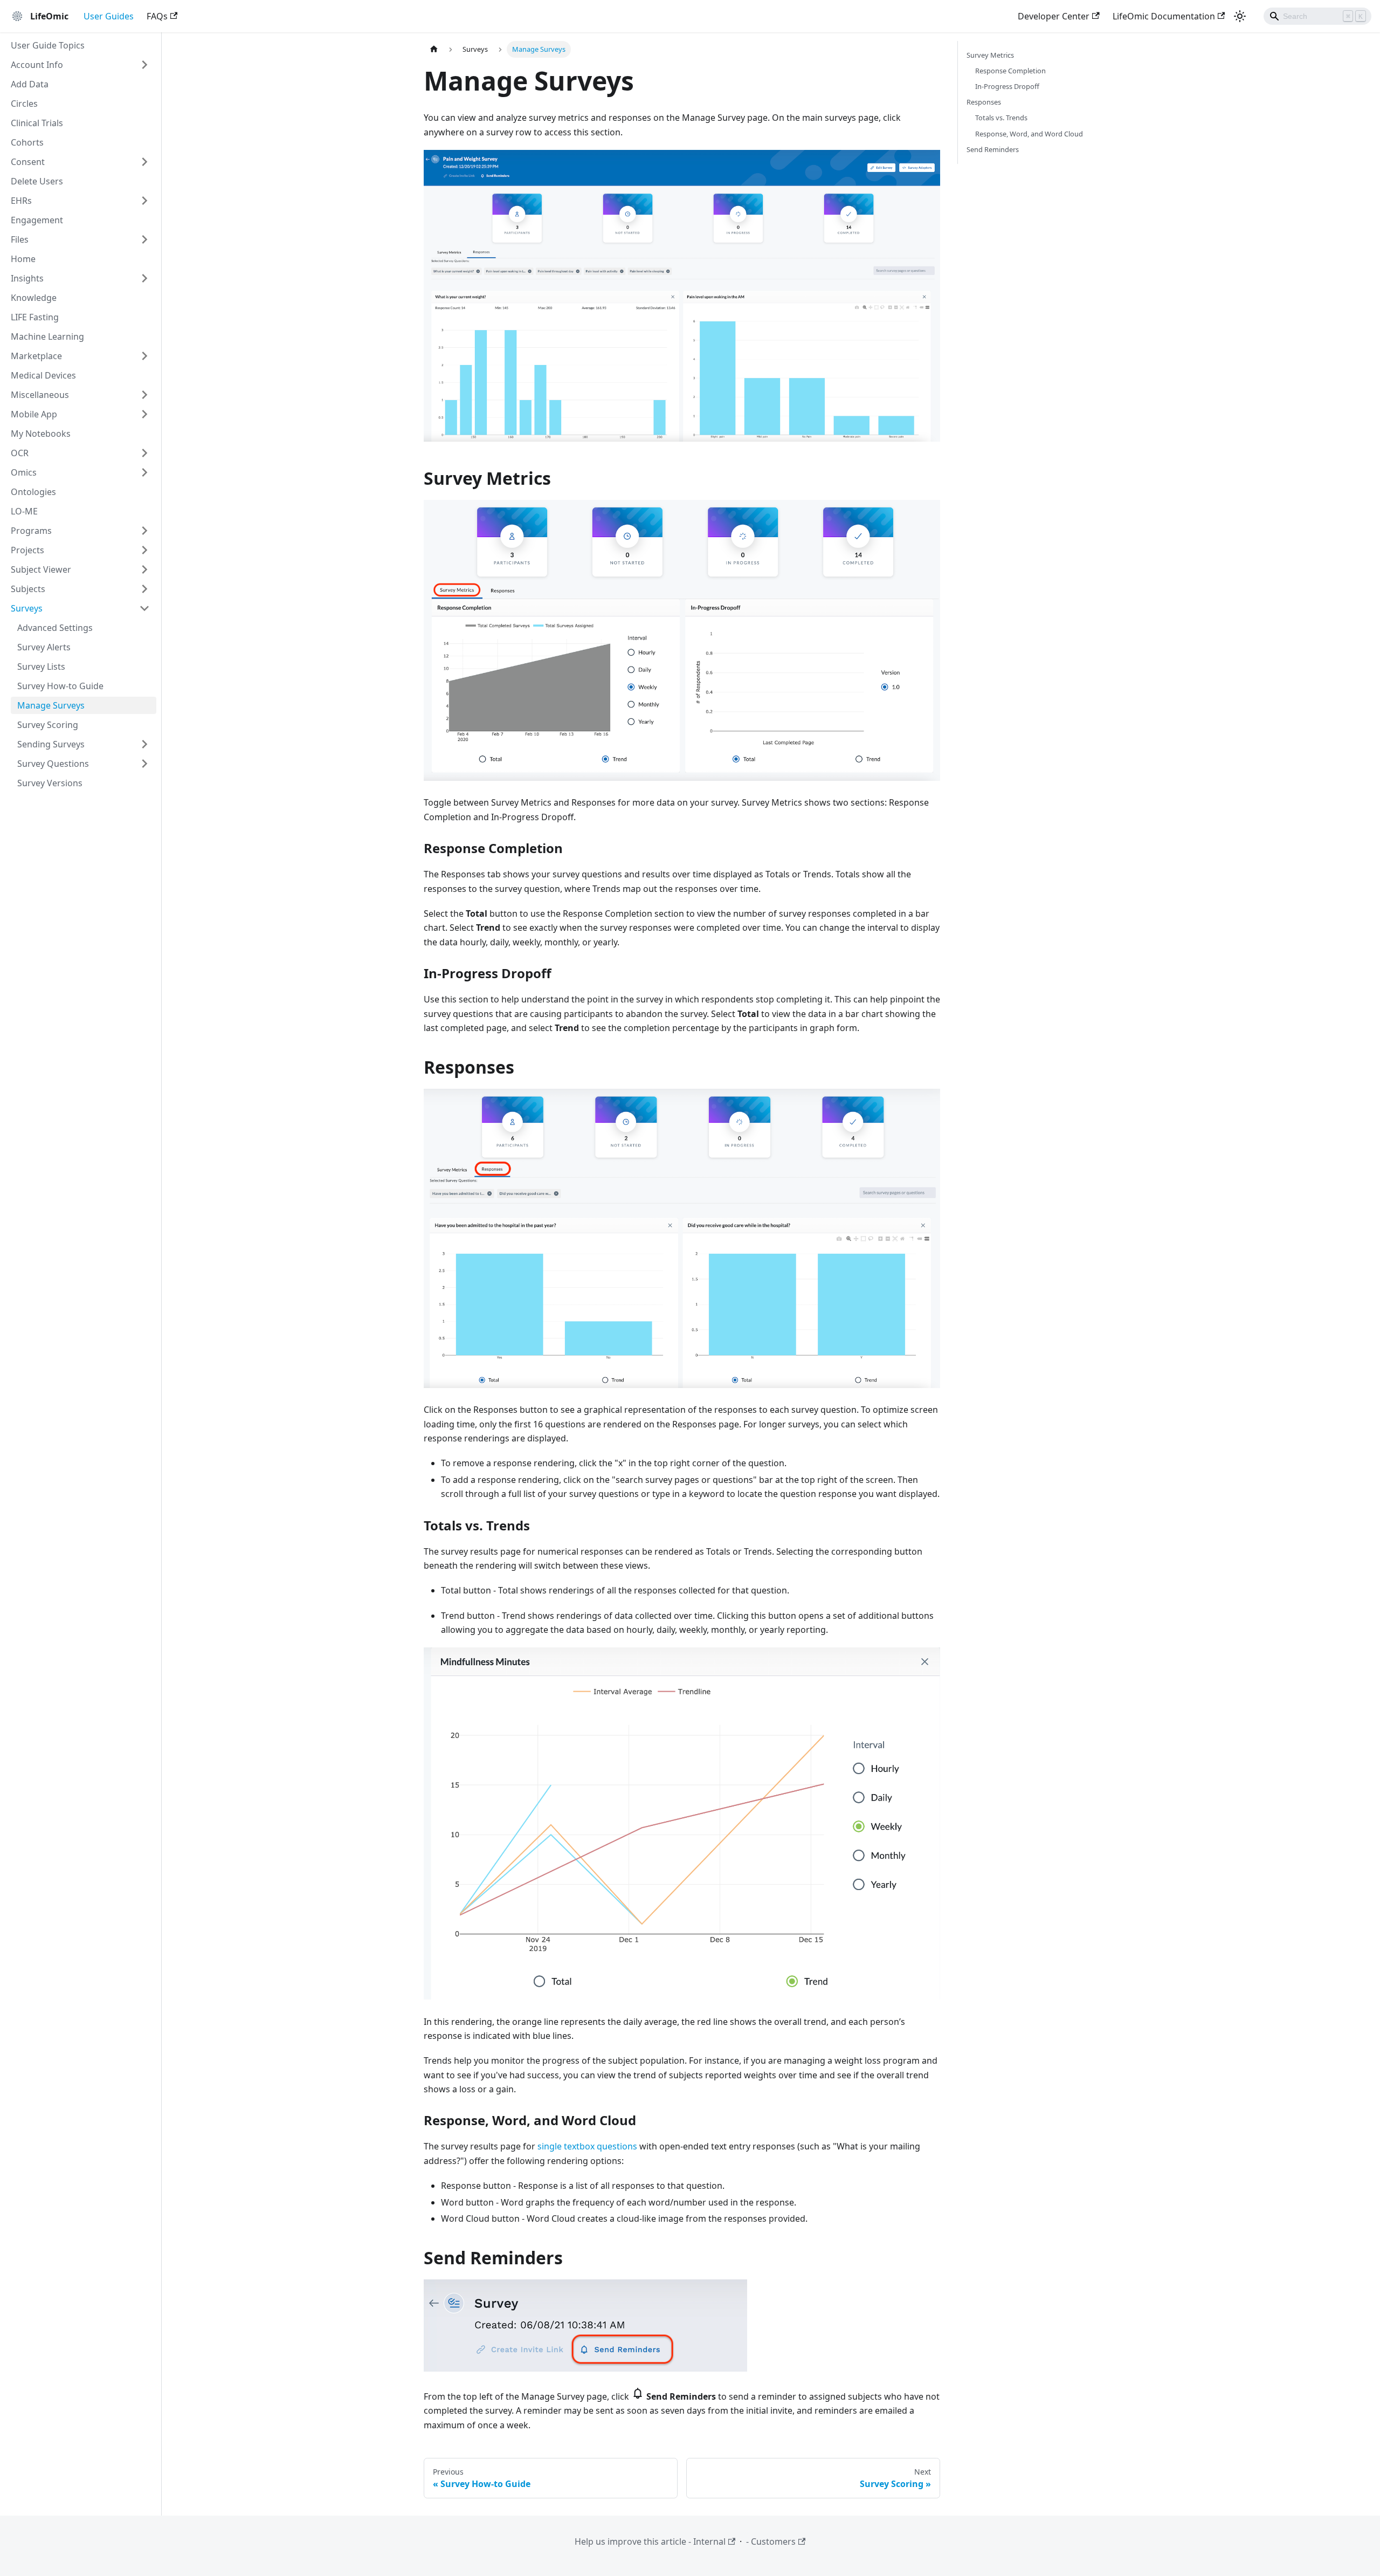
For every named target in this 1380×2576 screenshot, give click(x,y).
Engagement (37, 220)
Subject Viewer (41, 569)
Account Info (37, 65)
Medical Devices (43, 375)
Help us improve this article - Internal (650, 2541)
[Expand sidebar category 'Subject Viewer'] (144, 569)
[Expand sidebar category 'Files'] (144, 239)
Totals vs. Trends (1001, 118)
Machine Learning (47, 336)
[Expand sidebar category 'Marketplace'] (144, 356)
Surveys (27, 608)
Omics (24, 472)
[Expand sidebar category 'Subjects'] (144, 589)
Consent (28, 162)
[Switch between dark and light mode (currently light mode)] (1240, 16)
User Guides (109, 16)
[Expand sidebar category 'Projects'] (144, 550)
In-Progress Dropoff (1007, 86)
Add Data (30, 84)
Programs (31, 531)
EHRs (21, 201)
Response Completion (1010, 71)
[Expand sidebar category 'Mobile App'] (144, 414)
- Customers (771, 2541)
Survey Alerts (44, 647)
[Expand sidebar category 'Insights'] (144, 278)
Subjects (28, 589)
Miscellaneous (40, 395)
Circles (24, 104)
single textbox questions (587, 2146)
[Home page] (434, 49)
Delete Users (37, 181)
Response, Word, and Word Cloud (1029, 134)
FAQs (157, 16)
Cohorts (27, 142)
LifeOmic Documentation (1164, 16)
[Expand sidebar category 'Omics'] (144, 472)
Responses (984, 102)
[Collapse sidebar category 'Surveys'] (144, 608)
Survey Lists (41, 667)
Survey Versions (50, 783)
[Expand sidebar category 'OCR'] (144, 453)
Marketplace (36, 356)
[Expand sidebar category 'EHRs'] (144, 201)
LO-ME (24, 511)
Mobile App (34, 414)
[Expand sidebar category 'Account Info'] (144, 65)
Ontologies (33, 492)
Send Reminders (993, 149)
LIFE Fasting (35, 317)
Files (20, 239)
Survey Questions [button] (53, 764)
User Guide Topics (48, 45)
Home (23, 259)
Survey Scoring (48, 725)
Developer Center (1054, 16)
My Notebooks (41, 434)
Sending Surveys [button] (51, 744)
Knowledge (34, 298)
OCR (20, 453)
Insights (27, 278)
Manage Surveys (51, 705)
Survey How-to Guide (60, 686)
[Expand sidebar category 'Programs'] (144, 531)
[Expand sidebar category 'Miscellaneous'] (144, 395)
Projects (27, 550)
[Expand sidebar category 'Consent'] (144, 162)
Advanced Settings (55, 628)
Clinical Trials (37, 123)
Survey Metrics (990, 55)
